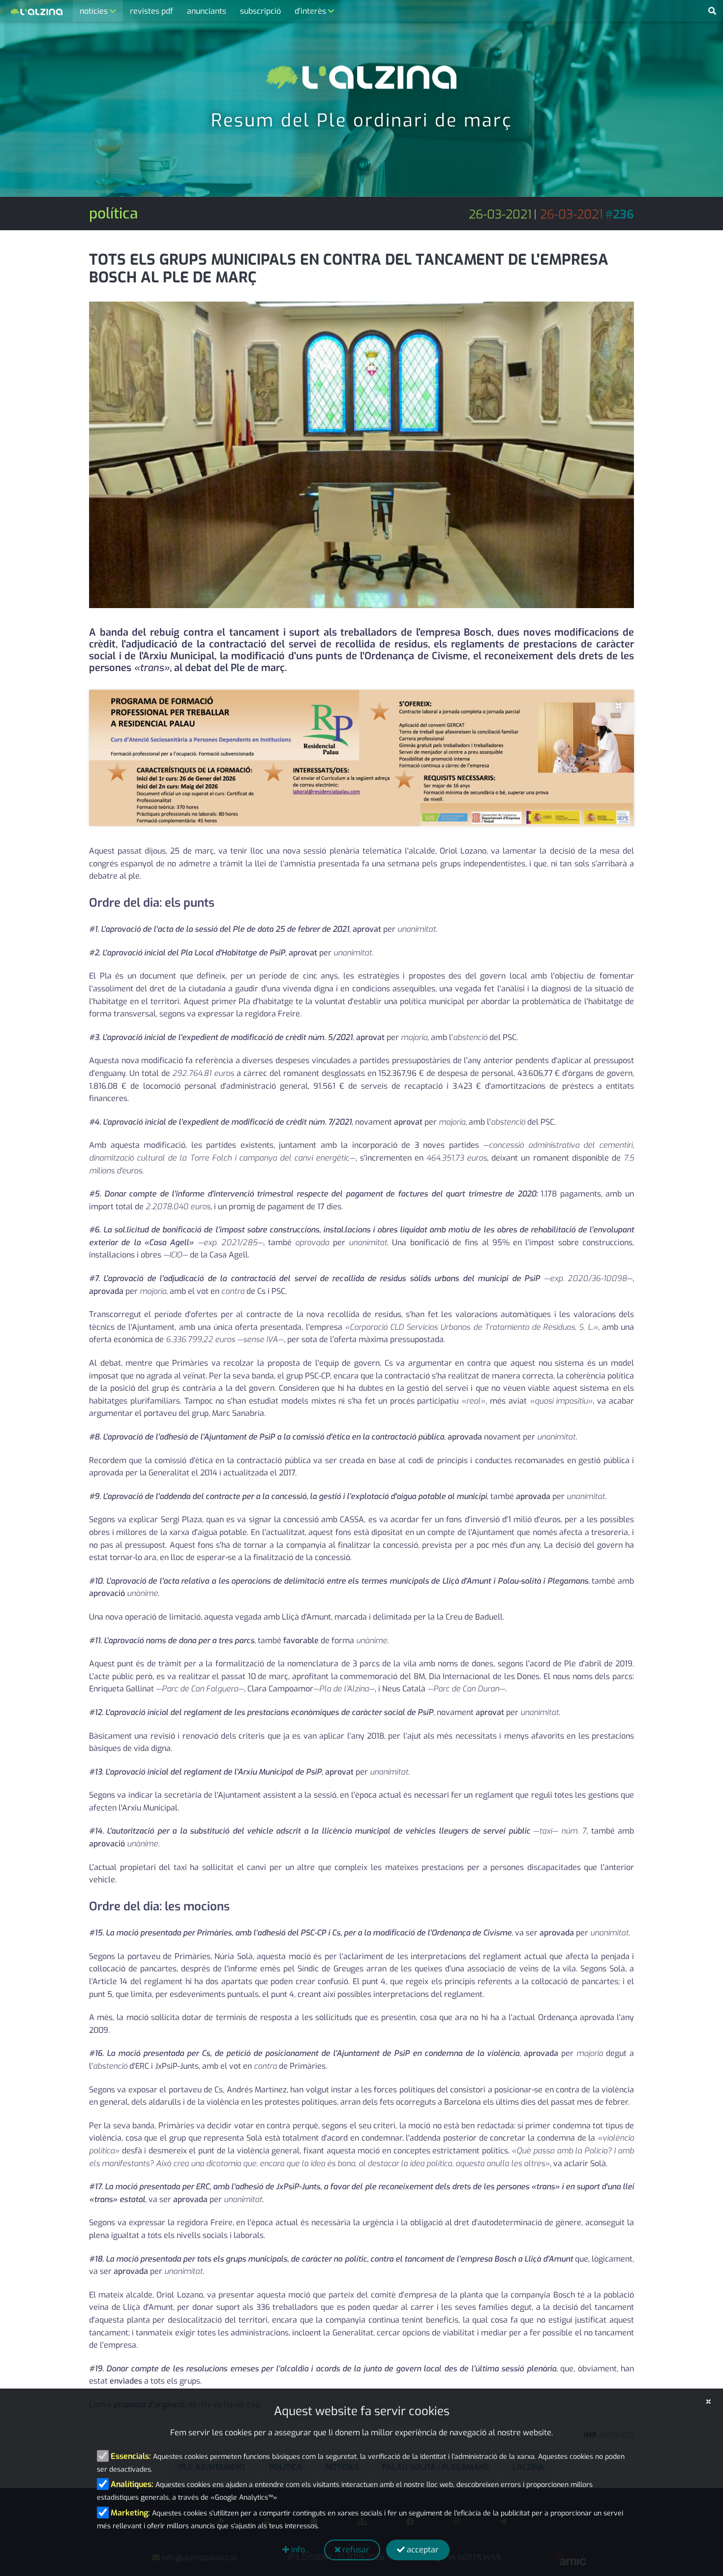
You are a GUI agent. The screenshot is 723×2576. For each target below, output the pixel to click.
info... (299, 2550)
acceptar (422, 2550)
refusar (355, 2550)
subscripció (260, 11)
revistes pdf (151, 11)
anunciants (207, 11)
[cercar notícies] (712, 11)
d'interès (311, 11)
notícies (95, 11)
